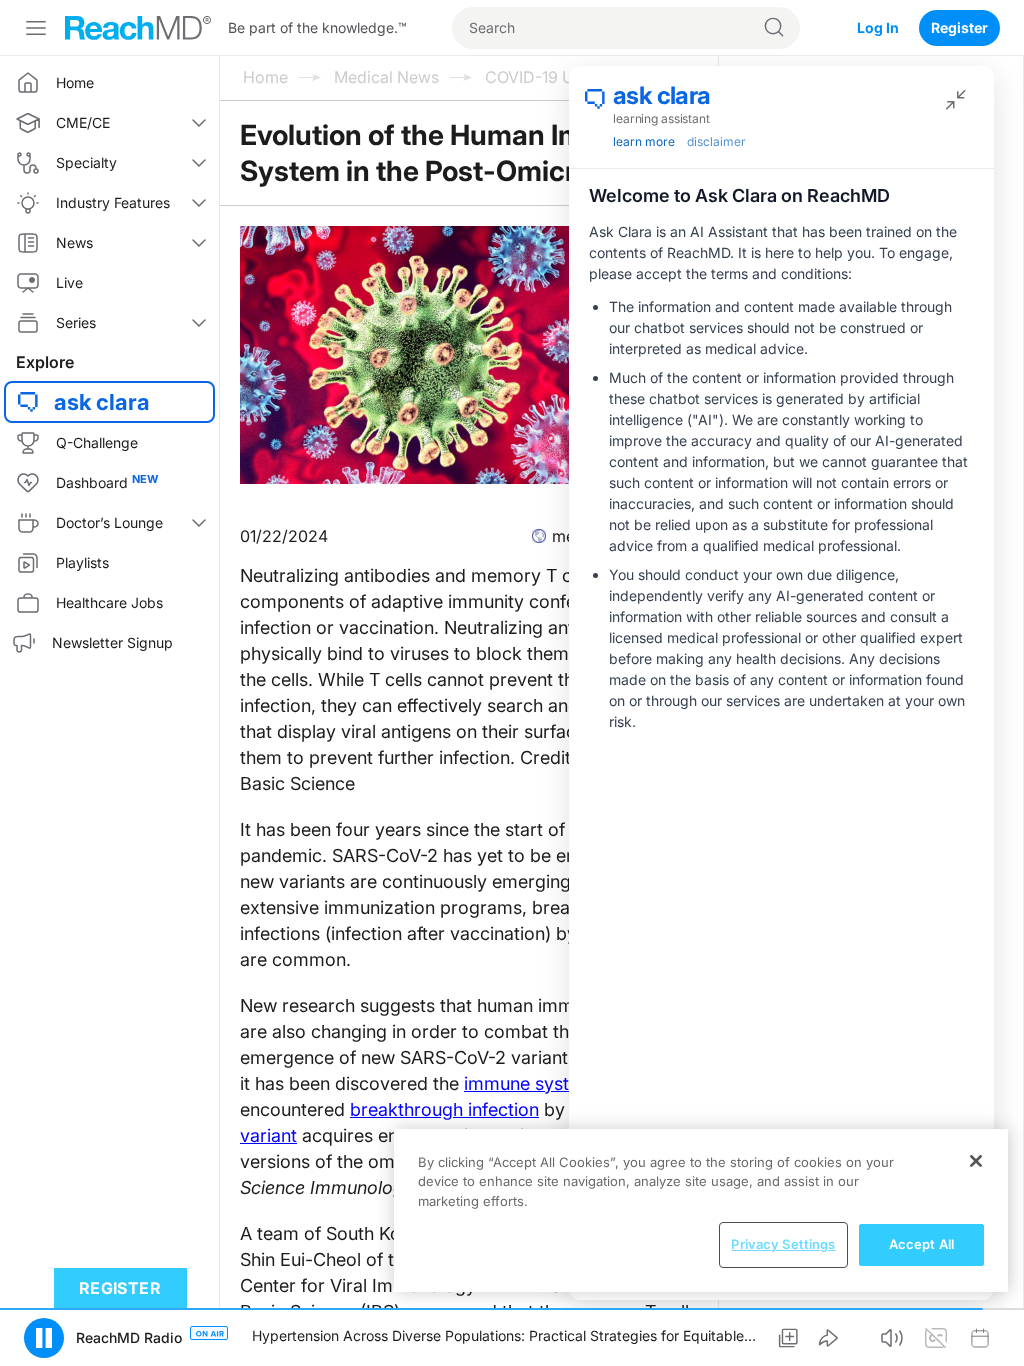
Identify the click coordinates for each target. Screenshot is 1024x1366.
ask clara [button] (102, 402)
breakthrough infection (444, 1109)
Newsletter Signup (112, 642)
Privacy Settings (783, 1244)
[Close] (976, 1161)
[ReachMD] (138, 28)
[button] (788, 1338)
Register (959, 27)
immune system (529, 1083)
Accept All (921, 1244)
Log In (878, 27)
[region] (701, 1210)
